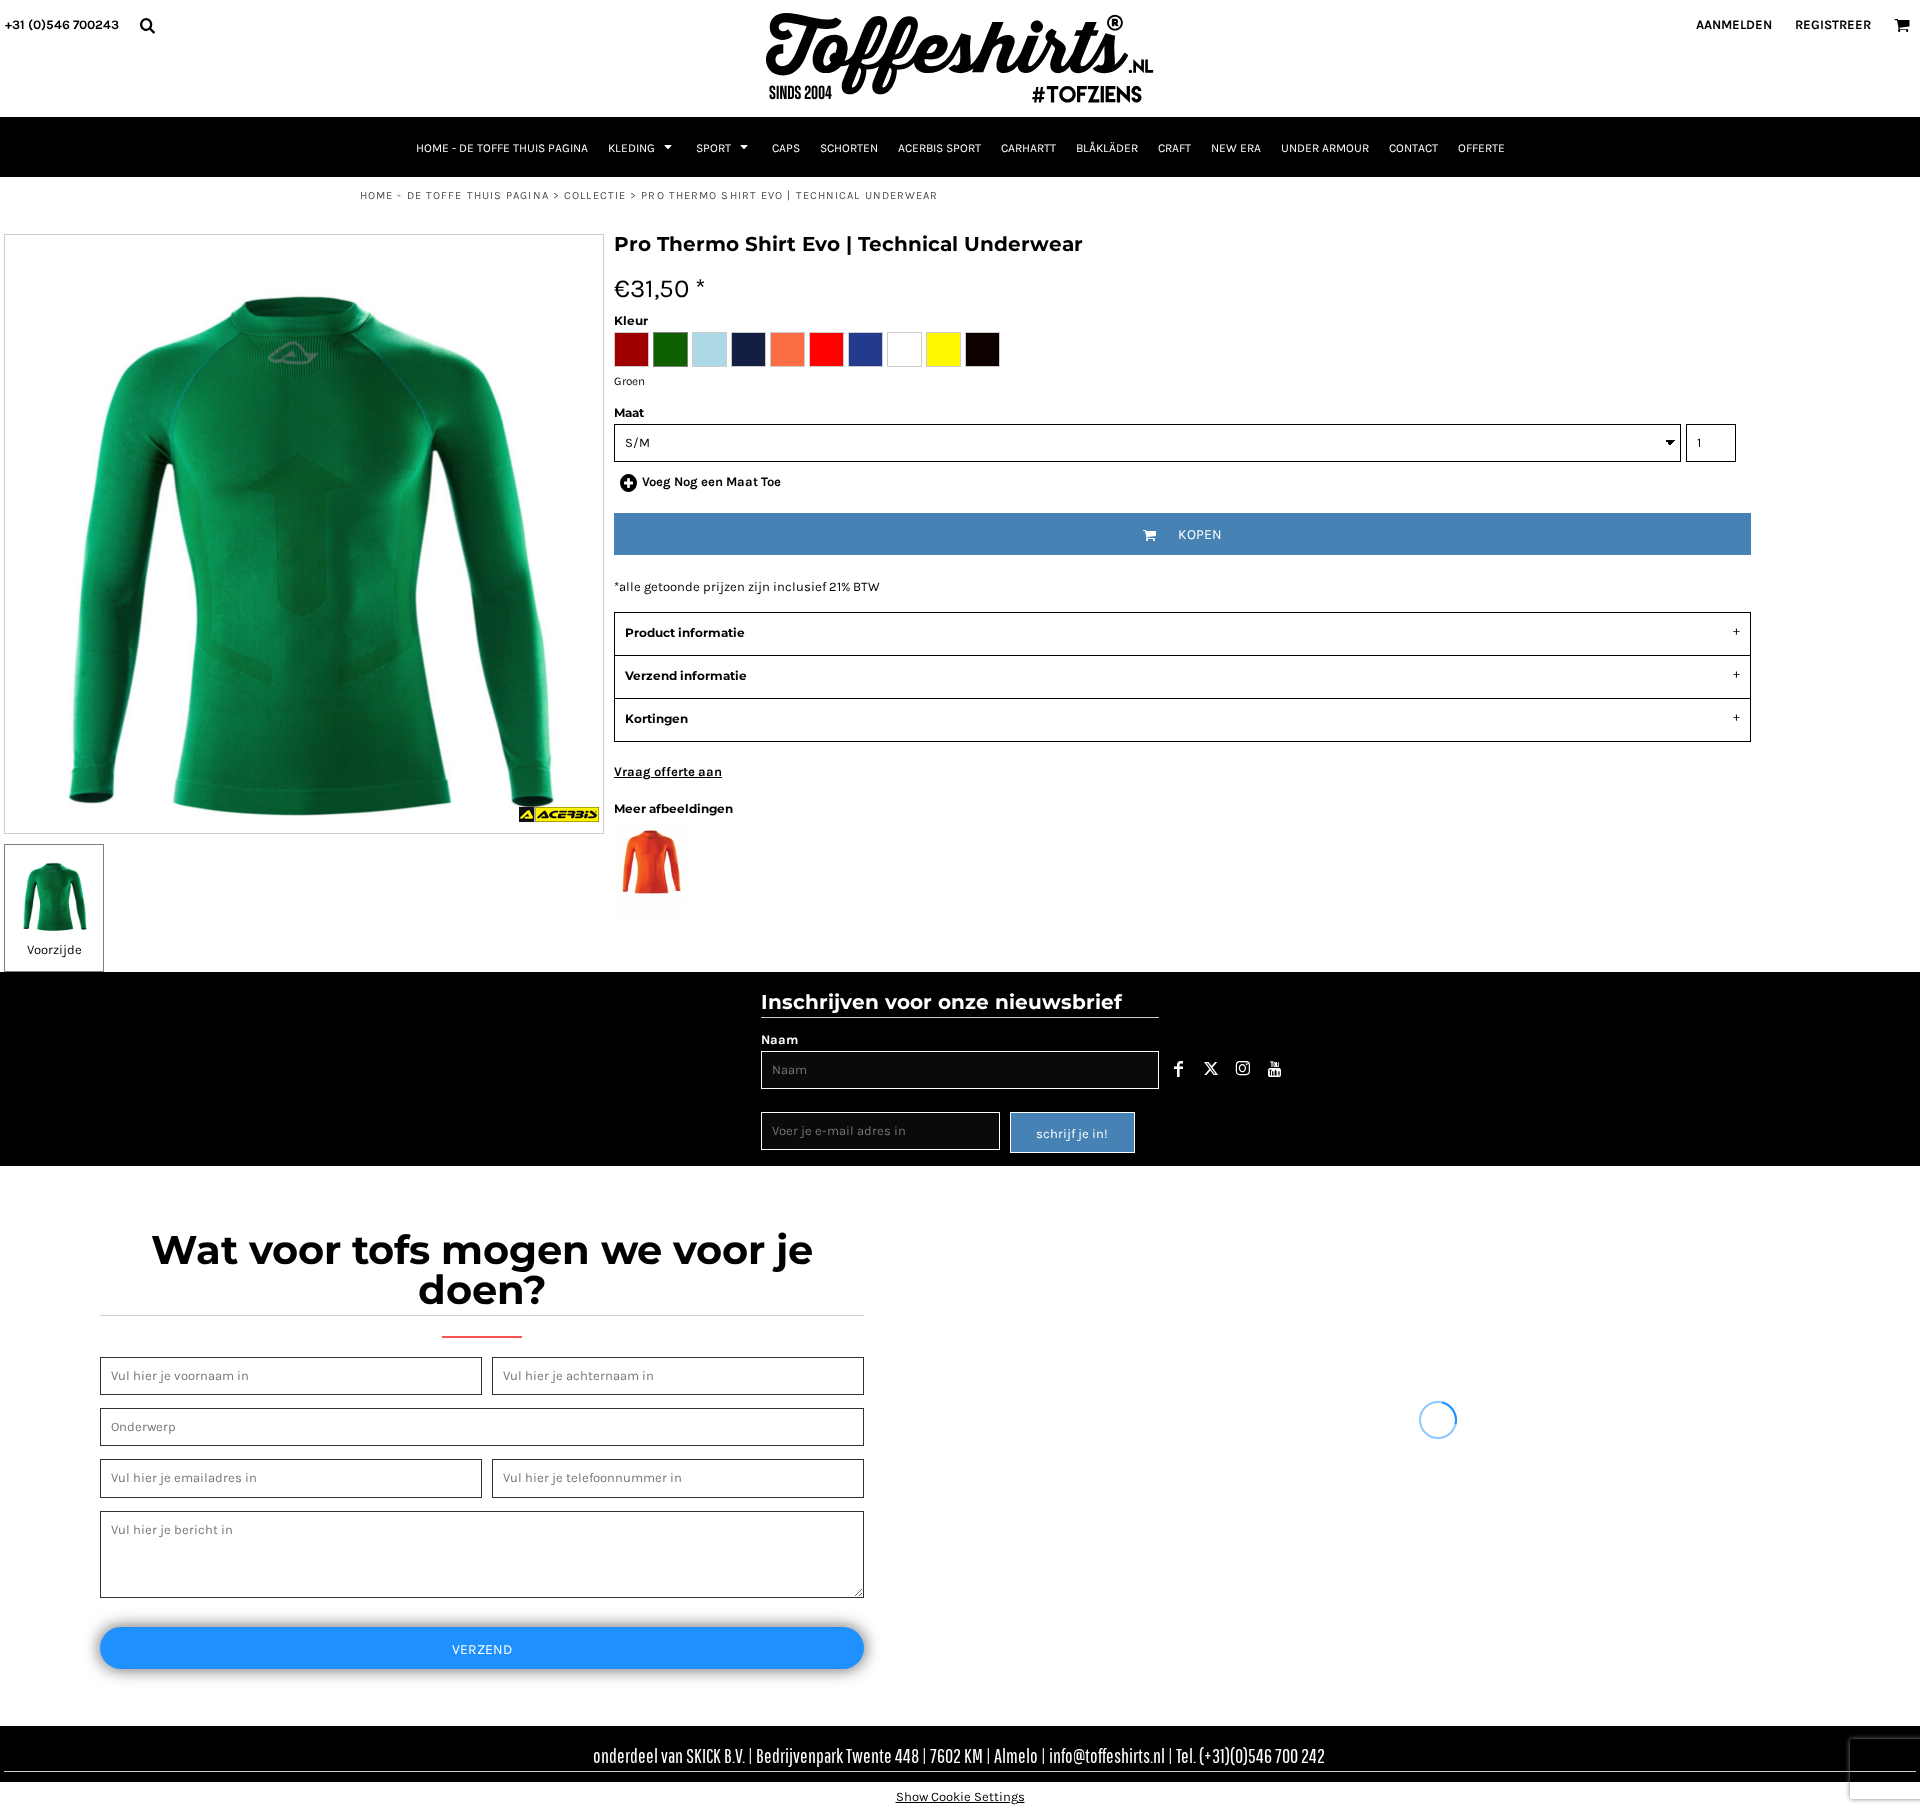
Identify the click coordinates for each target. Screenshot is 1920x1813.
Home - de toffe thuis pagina (454, 195)
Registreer (1833, 24)
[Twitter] (1211, 1069)
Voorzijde (54, 949)
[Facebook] (1179, 1069)
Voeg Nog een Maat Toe (711, 481)
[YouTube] (1275, 1069)
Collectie (595, 195)
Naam (779, 1039)
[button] (147, 25)
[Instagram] (1243, 1069)
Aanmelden (1734, 24)
